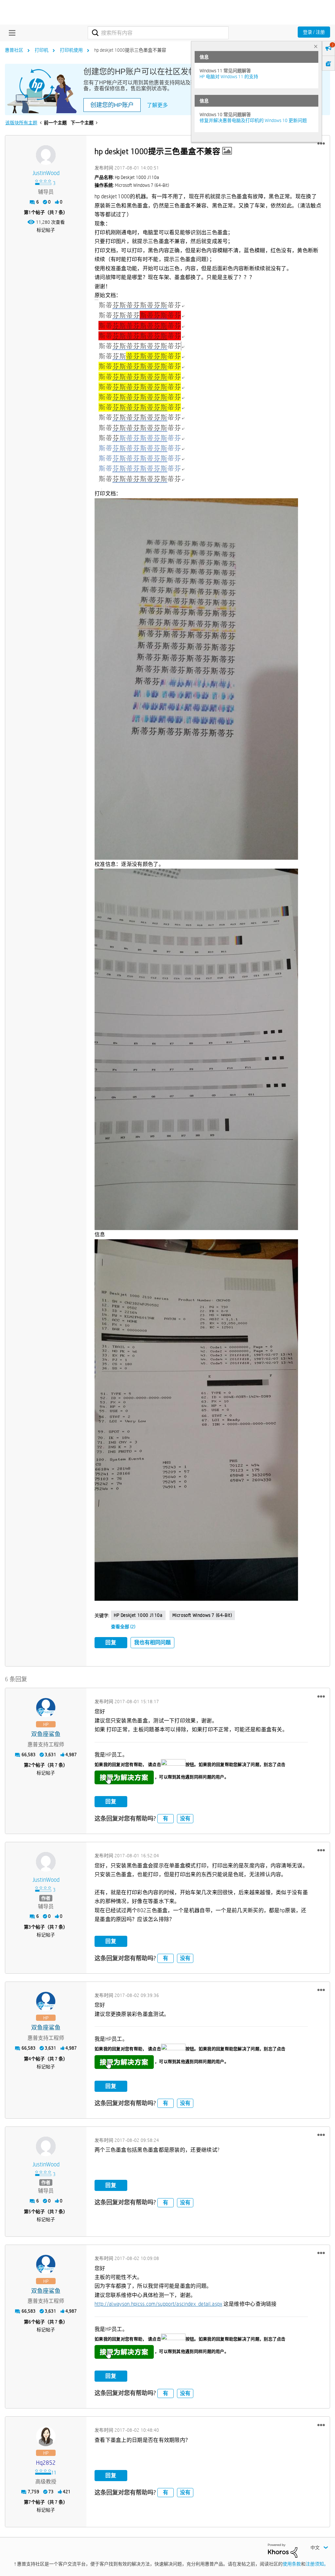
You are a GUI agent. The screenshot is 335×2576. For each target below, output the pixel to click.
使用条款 (292, 2564)
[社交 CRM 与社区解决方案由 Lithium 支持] (283, 2550)
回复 (111, 1642)
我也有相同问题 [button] (152, 1642)
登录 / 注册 (314, 32)
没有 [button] (185, 1818)
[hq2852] (46, 2436)
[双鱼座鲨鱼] (46, 1708)
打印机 (42, 50)
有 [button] (166, 1818)
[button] (321, 144)
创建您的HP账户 (112, 105)
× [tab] (316, 46)
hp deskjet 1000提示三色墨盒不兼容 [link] (130, 50)
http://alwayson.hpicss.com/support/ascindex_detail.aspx (159, 2304)
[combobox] (158, 33)
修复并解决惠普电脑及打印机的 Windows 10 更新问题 (253, 120)
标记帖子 (46, 230)
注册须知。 (317, 2564)
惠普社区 (14, 50)
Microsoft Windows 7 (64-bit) (202, 1615)
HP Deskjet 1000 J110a (138, 1615)
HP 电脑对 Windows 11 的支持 (229, 77)
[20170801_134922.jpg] (196, 1049)
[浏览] (10, 33)
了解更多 (157, 105)
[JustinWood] (46, 155)
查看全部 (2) (123, 1627)
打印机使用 (71, 50)
